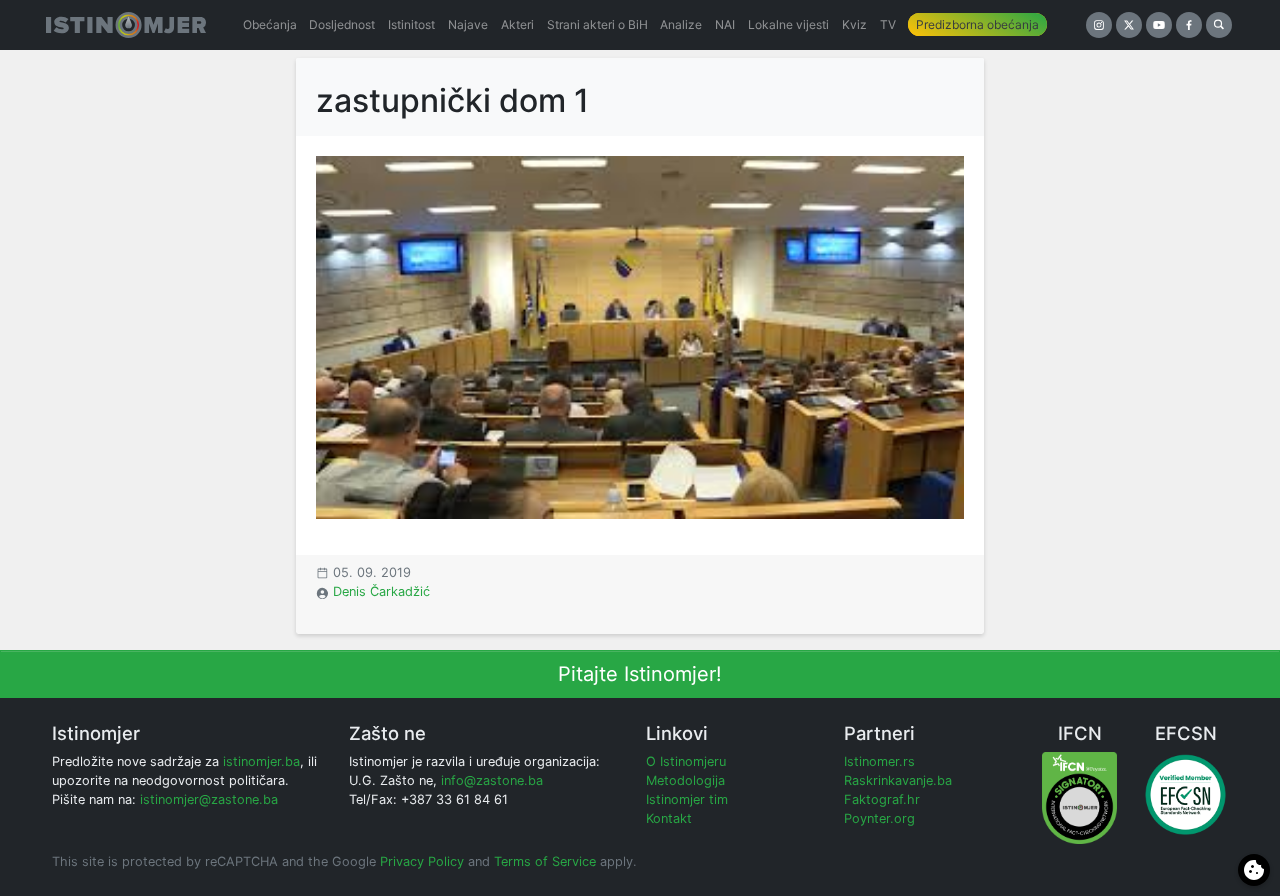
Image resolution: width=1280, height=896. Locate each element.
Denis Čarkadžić (381, 591)
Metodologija (685, 780)
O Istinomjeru (686, 761)
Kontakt (669, 818)
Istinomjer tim (687, 799)
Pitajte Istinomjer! (640, 674)
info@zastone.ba (492, 780)
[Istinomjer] (126, 25)
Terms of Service (545, 861)
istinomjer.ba (261, 761)
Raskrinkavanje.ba (898, 780)
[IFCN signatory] (1079, 797)
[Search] (1219, 25)
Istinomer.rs (879, 761)
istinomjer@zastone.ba (209, 799)
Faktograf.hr (882, 799)
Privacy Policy (422, 861)
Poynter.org (879, 818)
